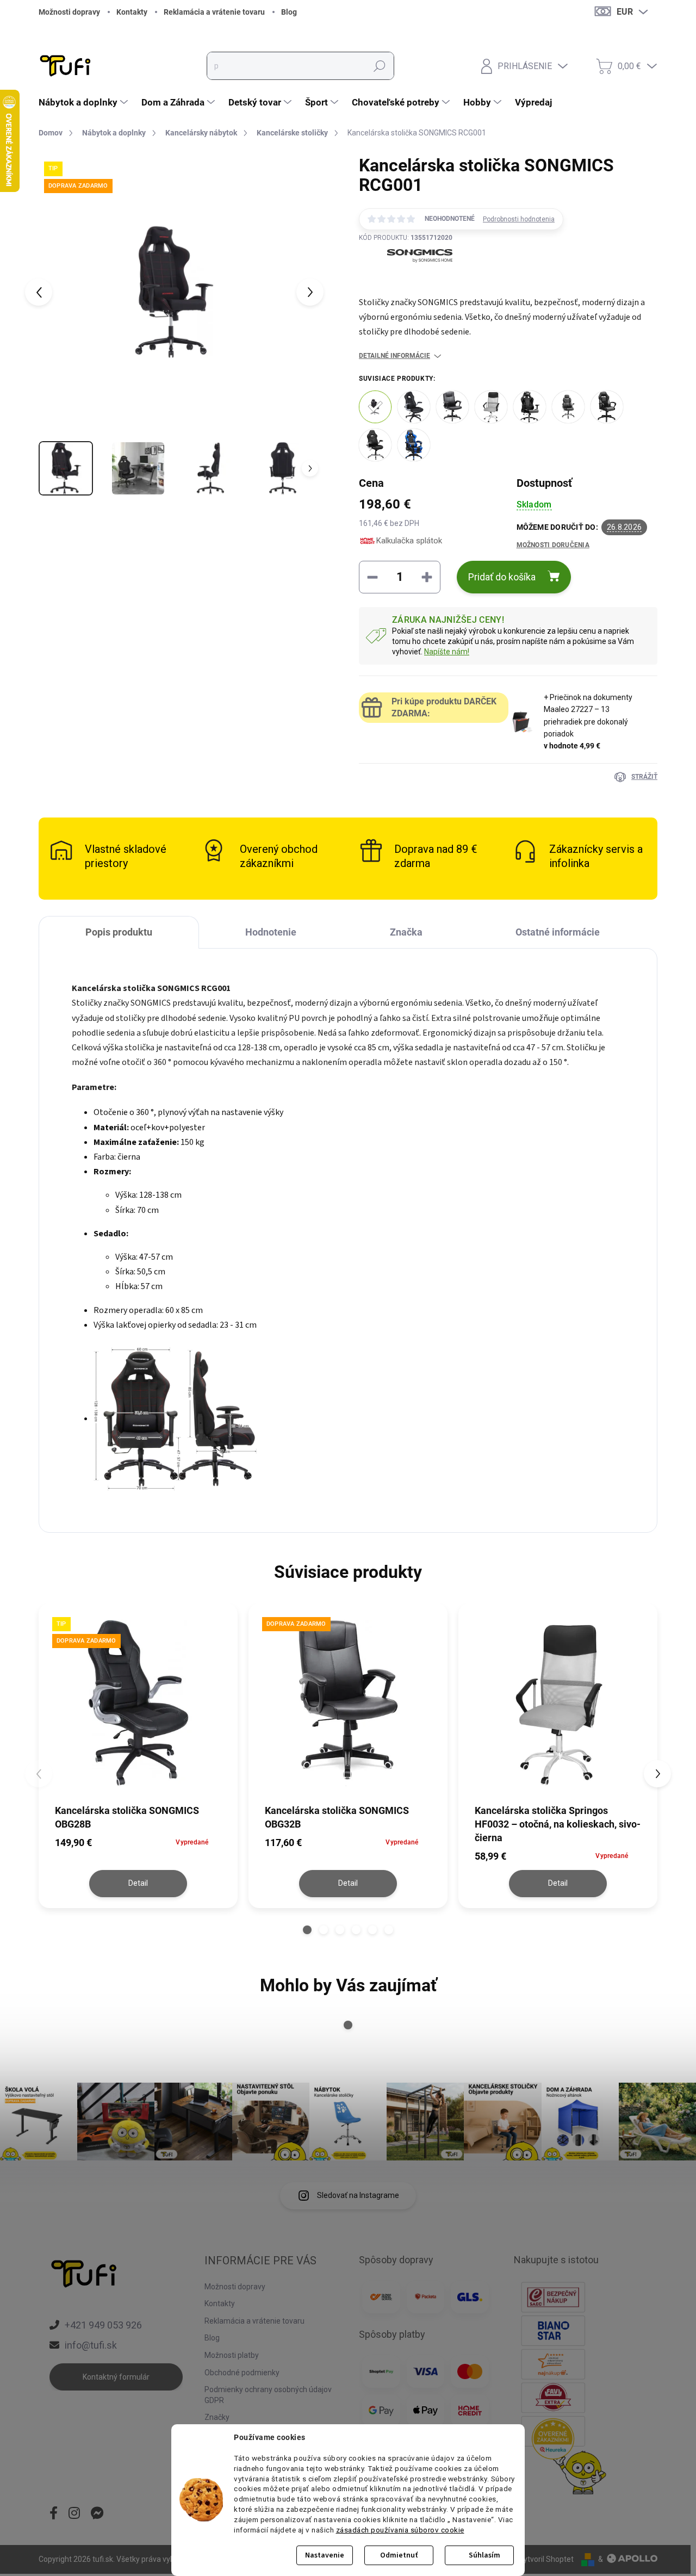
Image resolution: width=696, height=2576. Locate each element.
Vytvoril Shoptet (546, 2559)
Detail (138, 1883)
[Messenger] (97, 2514)
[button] (307, 1930)
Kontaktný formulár (116, 2377)
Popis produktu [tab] (119, 932)
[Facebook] (54, 2514)
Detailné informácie (394, 356)
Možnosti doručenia (553, 545)
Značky (217, 2417)
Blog (289, 12)
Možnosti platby (232, 2355)
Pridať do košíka (502, 577)
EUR (625, 12)
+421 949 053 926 (103, 2325)
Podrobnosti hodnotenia (519, 219)
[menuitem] (85, 102)
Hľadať (380, 66)
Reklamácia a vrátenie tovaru (214, 12)
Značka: (406, 282)
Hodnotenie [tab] (271, 932)
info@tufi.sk (91, 2345)
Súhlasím (484, 2555)
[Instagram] (74, 2514)
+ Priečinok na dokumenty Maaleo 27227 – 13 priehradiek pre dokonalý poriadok (588, 722)
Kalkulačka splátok (409, 541)
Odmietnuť (399, 2555)
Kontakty (132, 12)
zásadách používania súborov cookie (400, 2530)
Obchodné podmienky (242, 2373)
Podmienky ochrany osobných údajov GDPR (268, 2395)
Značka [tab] (406, 932)
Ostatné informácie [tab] (558, 932)
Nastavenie (325, 2555)
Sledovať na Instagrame (358, 2195)
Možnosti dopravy (69, 12)
